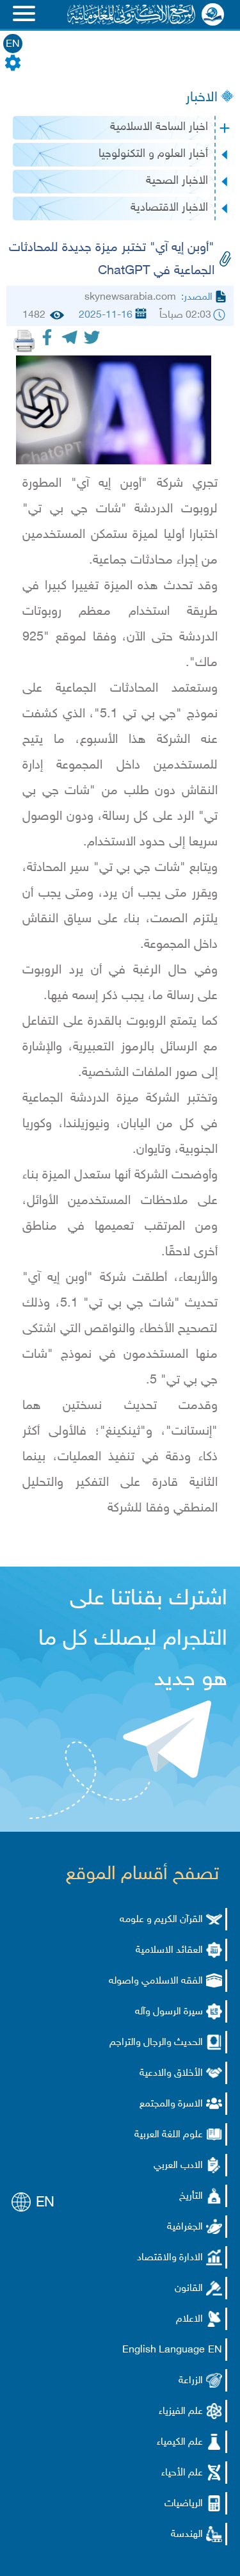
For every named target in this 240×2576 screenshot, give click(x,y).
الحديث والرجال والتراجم (156, 2043)
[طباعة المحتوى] (24, 341)
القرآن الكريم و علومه (161, 1920)
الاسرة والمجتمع (171, 2104)
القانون (189, 2289)
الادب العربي (178, 2166)
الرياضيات (184, 2504)
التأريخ (191, 2197)
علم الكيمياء (180, 2442)
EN (13, 45)
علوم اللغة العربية (169, 2135)
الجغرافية (185, 2227)
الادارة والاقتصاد (170, 2258)
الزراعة (191, 2381)
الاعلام (189, 2319)
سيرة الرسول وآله (169, 2012)
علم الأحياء (182, 2473)
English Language (164, 2350)
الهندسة (187, 2535)
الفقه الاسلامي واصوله (156, 1981)
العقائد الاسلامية (169, 1951)
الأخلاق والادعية (171, 2074)
